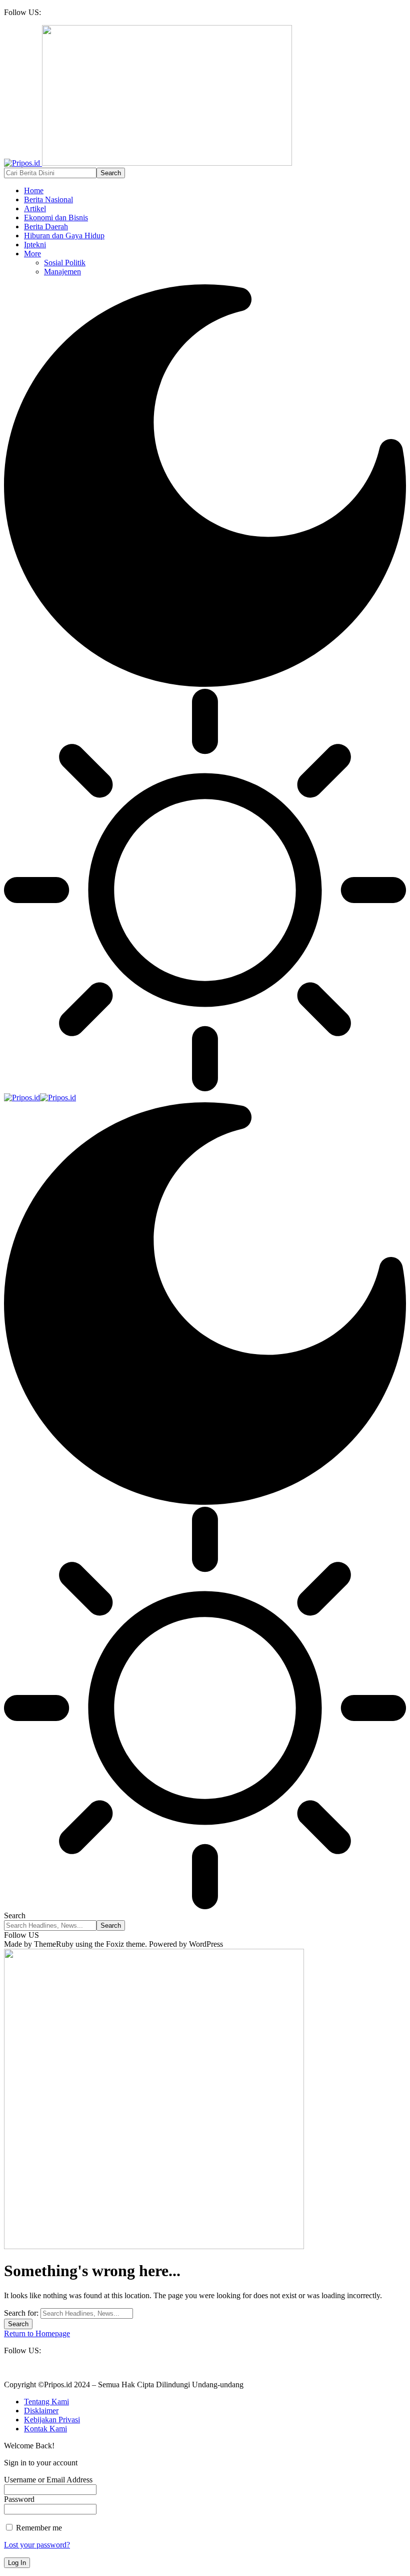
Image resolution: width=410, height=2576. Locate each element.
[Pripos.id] (40, 1098)
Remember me (38, 2528)
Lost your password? (37, 2545)
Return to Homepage (37, 2333)
